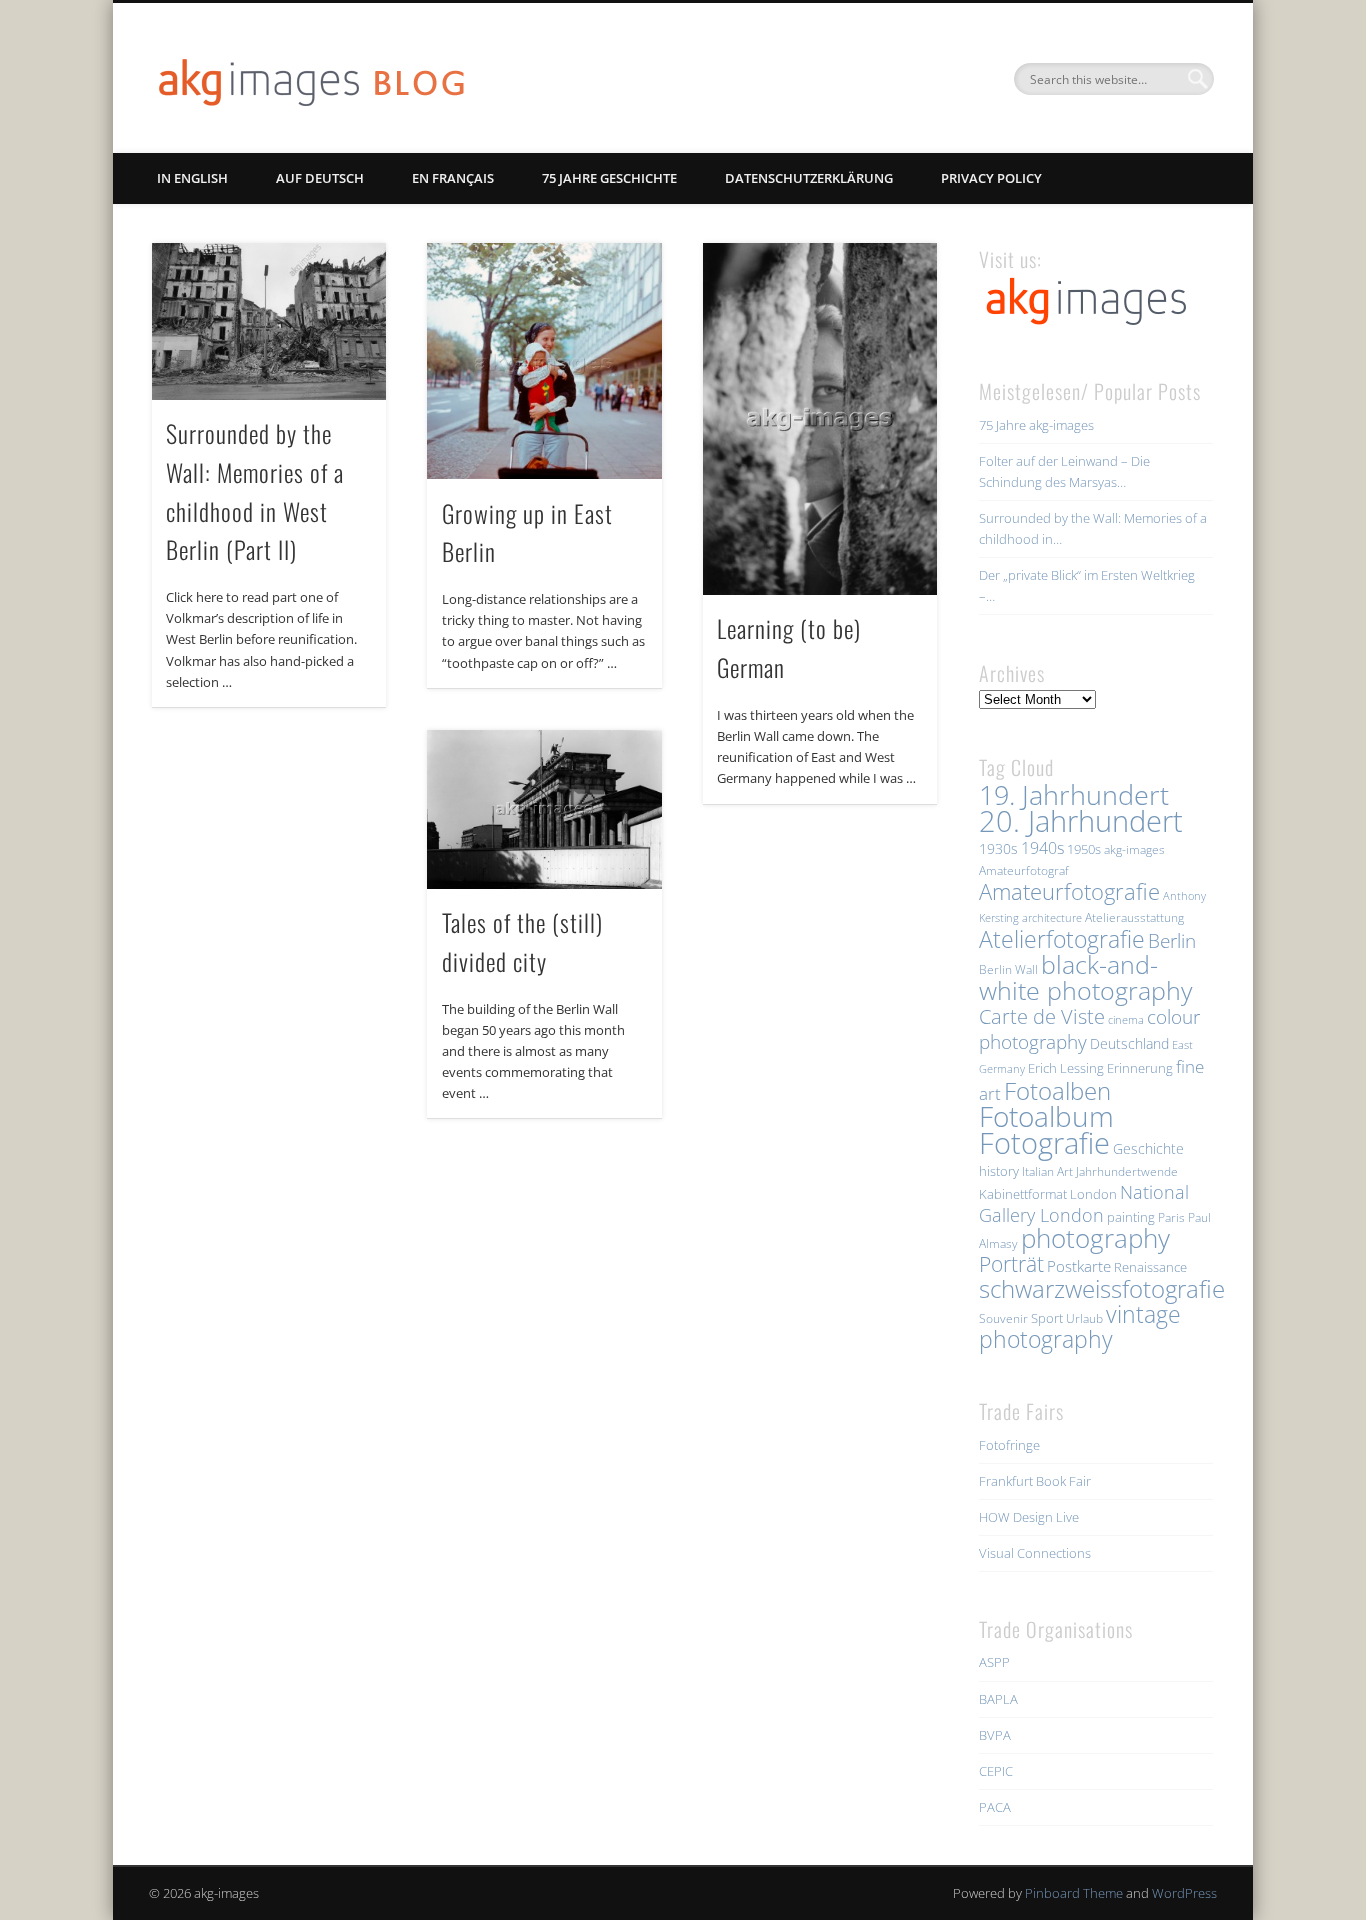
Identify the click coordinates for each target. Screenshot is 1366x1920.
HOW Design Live (1029, 1517)
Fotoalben (1057, 1090)
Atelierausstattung (1134, 917)
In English (192, 178)
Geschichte (1148, 1148)
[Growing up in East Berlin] (544, 361)
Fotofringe (1009, 1445)
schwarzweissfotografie (1102, 1288)
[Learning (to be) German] (820, 419)
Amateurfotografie (1069, 891)
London (1093, 1194)
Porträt (1011, 1264)
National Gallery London (1084, 1203)
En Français (453, 178)
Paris (1171, 1217)
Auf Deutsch (320, 178)
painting (1131, 1217)
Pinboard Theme (1074, 1893)
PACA (995, 1807)
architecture (1052, 918)
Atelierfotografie (1062, 939)
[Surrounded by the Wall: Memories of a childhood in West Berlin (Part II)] (269, 321)
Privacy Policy (991, 178)
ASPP (994, 1662)
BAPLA (998, 1699)
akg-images (1134, 849)
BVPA (995, 1735)
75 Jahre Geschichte (609, 178)
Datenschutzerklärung (809, 178)
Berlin (1172, 940)
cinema (1126, 1020)
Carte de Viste (1042, 1016)
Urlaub (1084, 1318)
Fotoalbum (1046, 1116)
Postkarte (1079, 1266)
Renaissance (1150, 1267)
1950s (1084, 849)
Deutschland (1129, 1043)
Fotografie (1044, 1143)
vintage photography (1080, 1327)
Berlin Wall (1008, 969)
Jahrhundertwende (1127, 1171)
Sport (1047, 1318)
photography (1095, 1238)
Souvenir (1003, 1318)
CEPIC (996, 1771)
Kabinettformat (1023, 1194)
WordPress (1184, 1893)
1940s (1042, 848)
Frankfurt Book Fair (1035, 1481)
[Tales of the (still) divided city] (544, 809)
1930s (998, 848)
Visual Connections (1035, 1553)
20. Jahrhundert (1081, 821)
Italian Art (1047, 1171)
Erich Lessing (1066, 1068)
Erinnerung (1140, 1068)
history (999, 1171)
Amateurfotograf (1024, 870)
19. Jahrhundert (1074, 794)
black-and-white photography (1085, 977)
